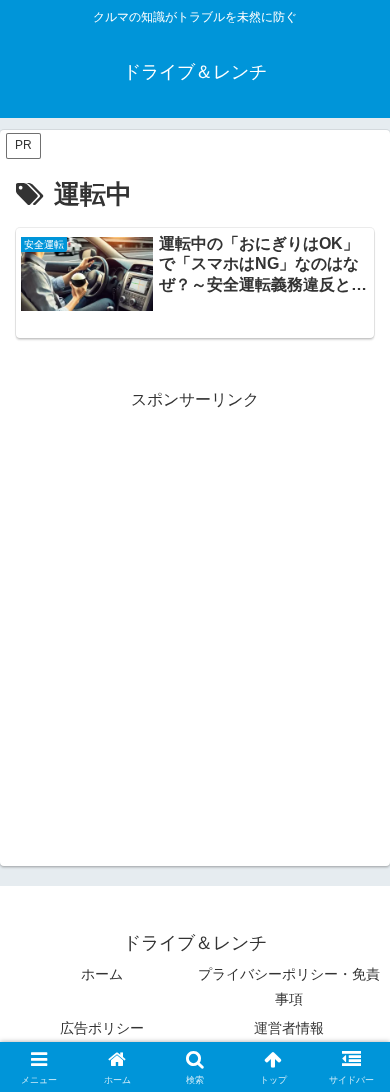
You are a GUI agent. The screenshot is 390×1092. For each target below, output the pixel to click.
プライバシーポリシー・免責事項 (289, 986)
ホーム (102, 974)
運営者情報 (289, 1028)
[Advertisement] (195, 610)
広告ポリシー (102, 1028)
